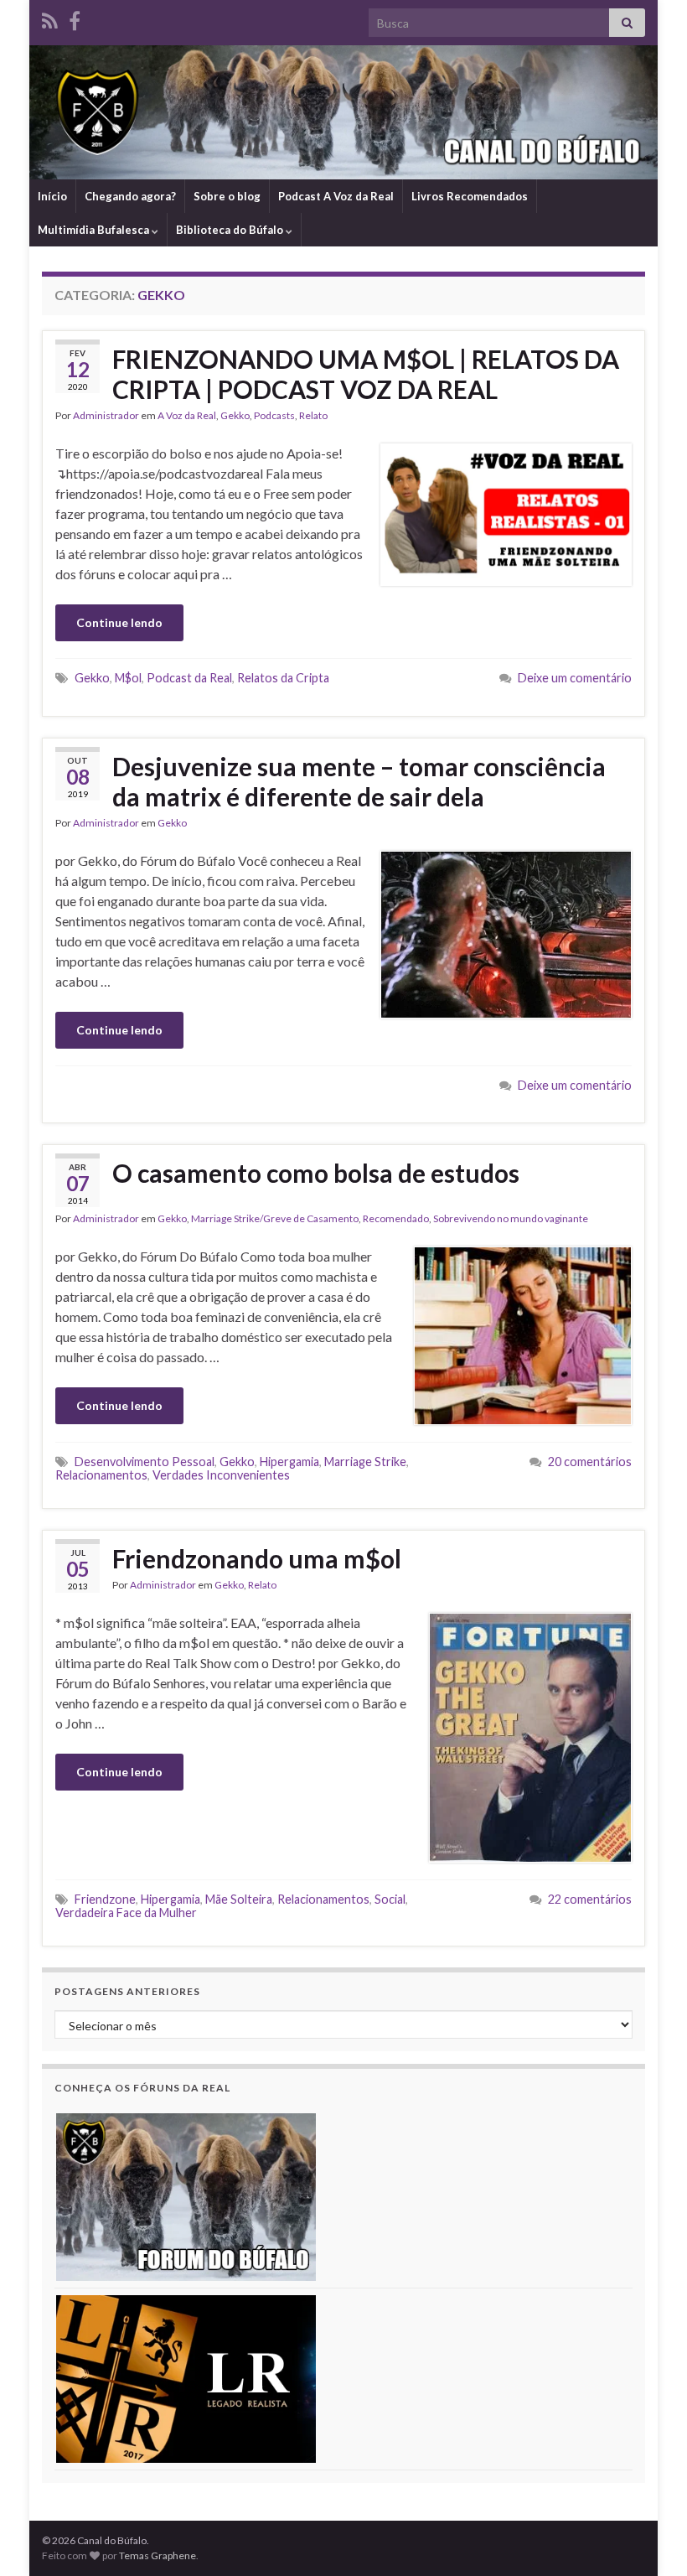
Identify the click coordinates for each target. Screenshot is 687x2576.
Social (390, 1899)
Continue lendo (119, 622)
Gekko (235, 415)
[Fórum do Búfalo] (186, 2196)
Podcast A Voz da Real (336, 196)
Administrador (106, 415)
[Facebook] (75, 18)
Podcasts (274, 415)
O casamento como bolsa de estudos (316, 1173)
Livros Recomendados (470, 196)
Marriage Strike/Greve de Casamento (275, 1218)
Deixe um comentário (575, 678)
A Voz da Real (187, 415)
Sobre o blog (227, 196)
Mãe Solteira (239, 1899)
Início (52, 196)
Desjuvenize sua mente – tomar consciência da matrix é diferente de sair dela (359, 781)
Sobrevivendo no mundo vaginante (511, 1218)
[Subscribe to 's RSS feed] (50, 18)
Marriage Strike (365, 1462)
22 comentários (590, 1899)
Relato (313, 415)
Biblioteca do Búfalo (231, 230)
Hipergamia (289, 1462)
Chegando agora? (130, 196)
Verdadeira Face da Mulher (126, 1913)
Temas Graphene (158, 2555)
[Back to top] (649, 2538)
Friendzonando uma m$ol (257, 1558)
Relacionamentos (101, 1475)
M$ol (128, 678)
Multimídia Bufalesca (95, 230)
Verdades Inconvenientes (221, 1475)
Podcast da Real (189, 678)
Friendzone (105, 1899)
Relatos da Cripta (283, 678)
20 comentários (590, 1462)
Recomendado (396, 1218)
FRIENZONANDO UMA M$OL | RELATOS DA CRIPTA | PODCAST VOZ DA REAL (366, 374)
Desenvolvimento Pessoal (145, 1462)
